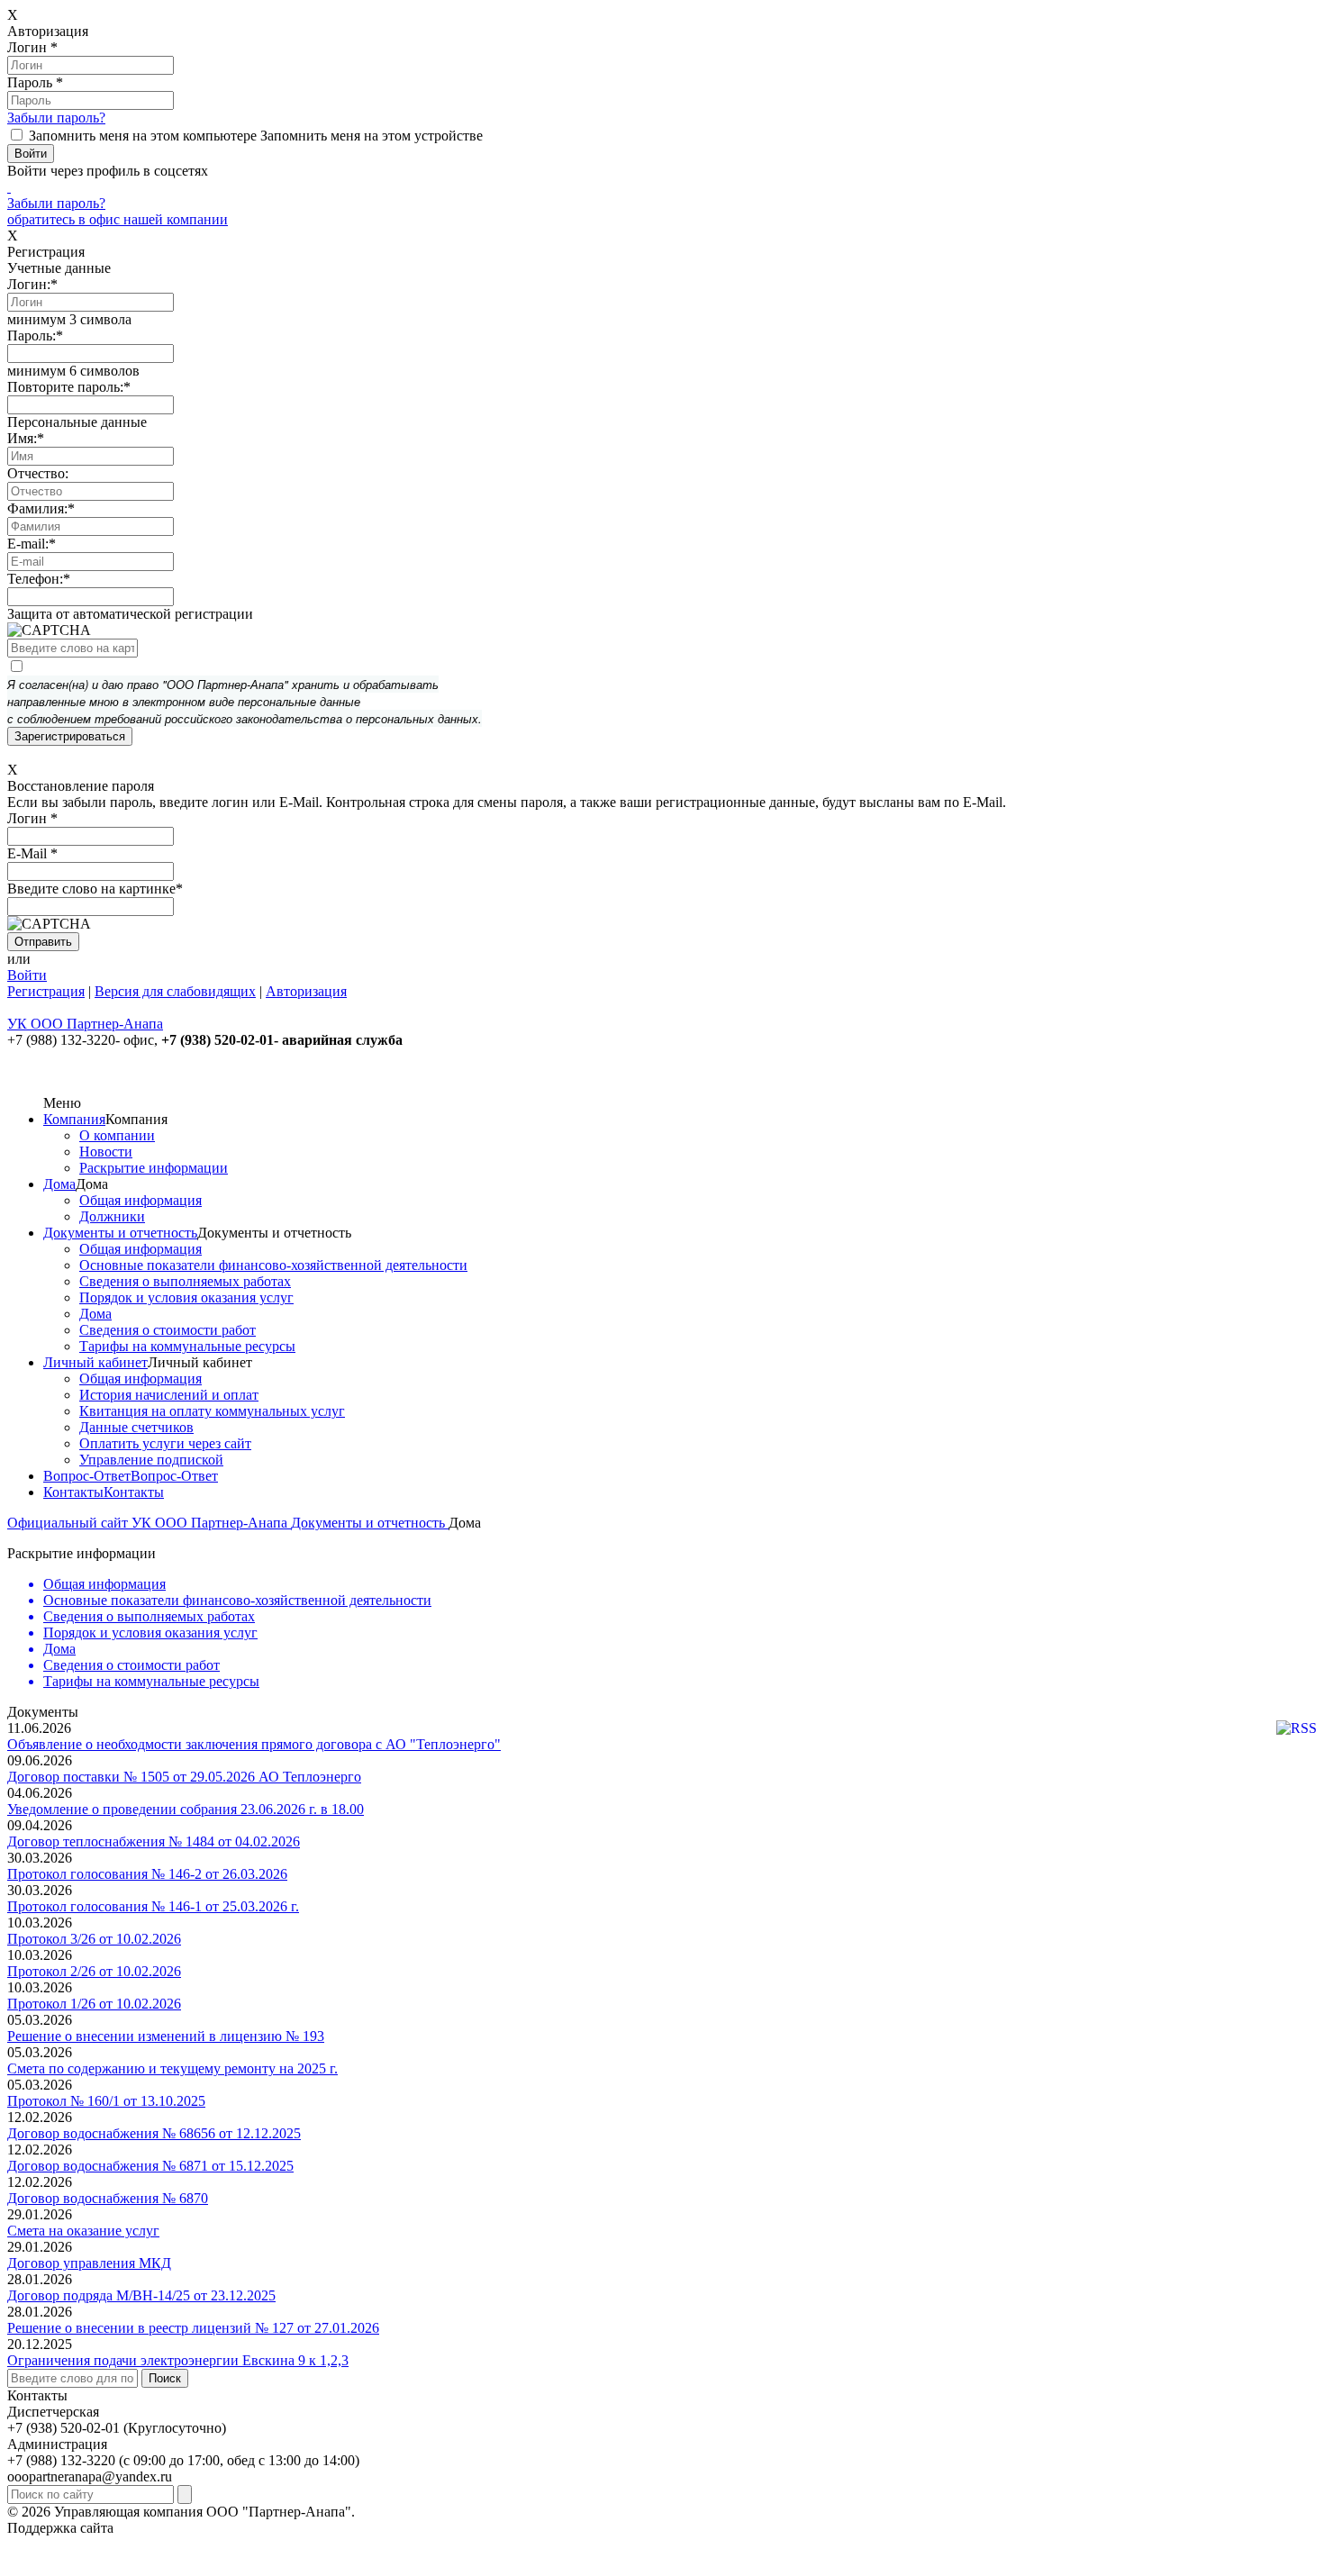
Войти (27, 975)
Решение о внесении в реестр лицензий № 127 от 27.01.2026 (193, 2328)
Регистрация (46, 991)
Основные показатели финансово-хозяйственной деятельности (273, 1265)
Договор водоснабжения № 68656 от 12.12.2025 (154, 2133)
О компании (117, 1135)
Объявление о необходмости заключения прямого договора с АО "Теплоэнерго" (254, 1744)
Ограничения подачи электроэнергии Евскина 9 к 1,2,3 (178, 2360)
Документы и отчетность (120, 1233)
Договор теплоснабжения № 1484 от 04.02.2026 (154, 1841)
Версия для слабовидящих (175, 991)
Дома (59, 1184)
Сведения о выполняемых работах (185, 1281)
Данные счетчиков (136, 1427)
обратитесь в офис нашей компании (118, 219)
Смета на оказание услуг (83, 2231)
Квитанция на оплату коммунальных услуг (212, 1411)
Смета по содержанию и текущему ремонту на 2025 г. (172, 2068)
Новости (106, 1152)
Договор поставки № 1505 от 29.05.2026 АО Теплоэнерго (184, 1777)
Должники (112, 1216)
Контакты (73, 1492)
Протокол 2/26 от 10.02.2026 (94, 1971)
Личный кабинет (95, 1362)
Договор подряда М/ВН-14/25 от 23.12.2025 (141, 2295)
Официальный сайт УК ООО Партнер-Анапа (149, 1523)
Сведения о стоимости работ (168, 1330)
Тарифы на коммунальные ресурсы (187, 1346)
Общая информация (141, 1200)
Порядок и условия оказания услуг (186, 1297)
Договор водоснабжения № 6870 (108, 2198)
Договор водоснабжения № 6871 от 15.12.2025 (150, 2166)
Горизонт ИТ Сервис (181, 2528)
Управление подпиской (151, 1460)
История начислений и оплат (169, 1395)
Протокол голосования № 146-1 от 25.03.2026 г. (153, 1906)
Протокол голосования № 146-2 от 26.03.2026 (147, 1874)
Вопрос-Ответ (87, 1476)
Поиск (165, 2378)
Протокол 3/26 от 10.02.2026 (94, 1939)
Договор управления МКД (89, 2263)
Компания (74, 1119)
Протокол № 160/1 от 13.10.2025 (106, 2101)
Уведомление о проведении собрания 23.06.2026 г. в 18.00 (186, 1809)
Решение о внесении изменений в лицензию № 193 (166, 2036)
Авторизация (306, 991)
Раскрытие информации (154, 1168)
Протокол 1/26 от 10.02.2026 (94, 2004)
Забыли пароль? (56, 118)
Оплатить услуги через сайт (165, 1443)
